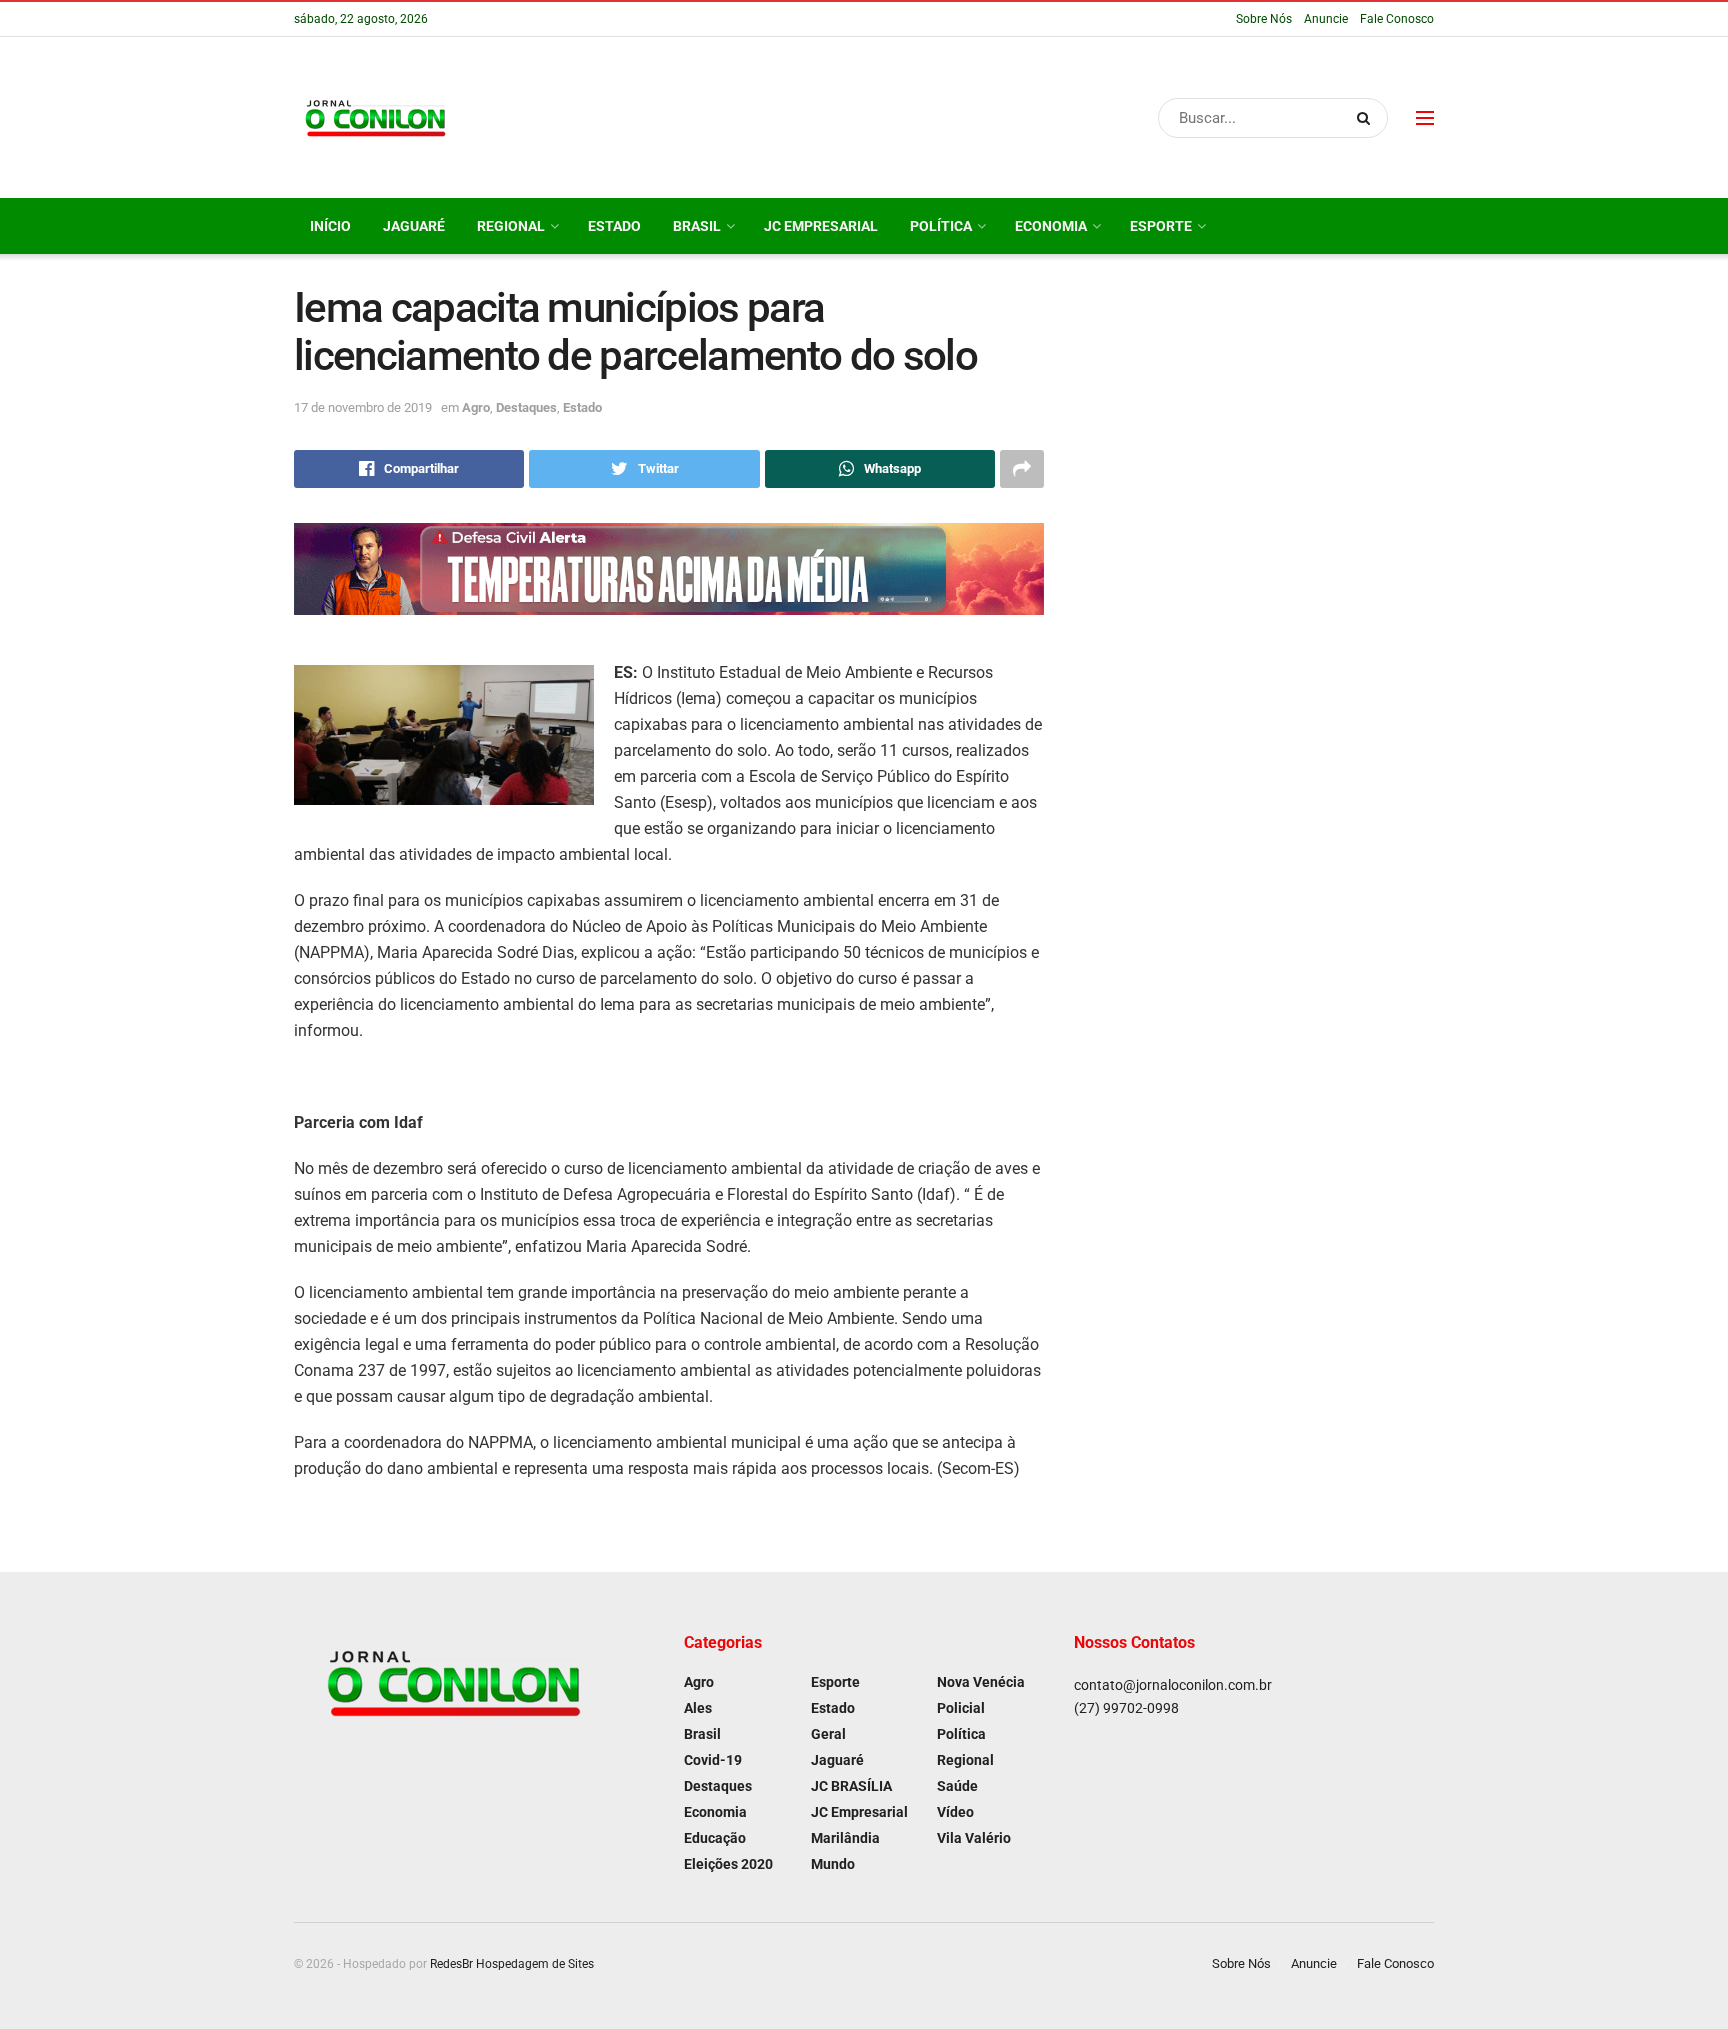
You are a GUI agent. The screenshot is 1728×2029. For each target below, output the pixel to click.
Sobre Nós (1264, 19)
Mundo (833, 1864)
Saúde (957, 1786)
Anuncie (1326, 19)
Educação (715, 1838)
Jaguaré (414, 226)
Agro (476, 407)
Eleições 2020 (728, 1864)
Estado (614, 226)
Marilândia (845, 1838)
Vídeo (955, 1812)
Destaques (526, 407)
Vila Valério (974, 1838)
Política (941, 226)
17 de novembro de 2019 (363, 407)
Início (330, 226)
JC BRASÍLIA (851, 1786)
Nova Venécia (981, 1682)
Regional (511, 226)
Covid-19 (713, 1760)
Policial (961, 1708)
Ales (698, 1708)
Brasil (697, 226)
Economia (1051, 226)
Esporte (1161, 226)
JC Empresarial (821, 226)
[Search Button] (1367, 118)
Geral (828, 1734)
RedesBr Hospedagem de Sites (512, 1964)
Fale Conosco (1397, 19)
